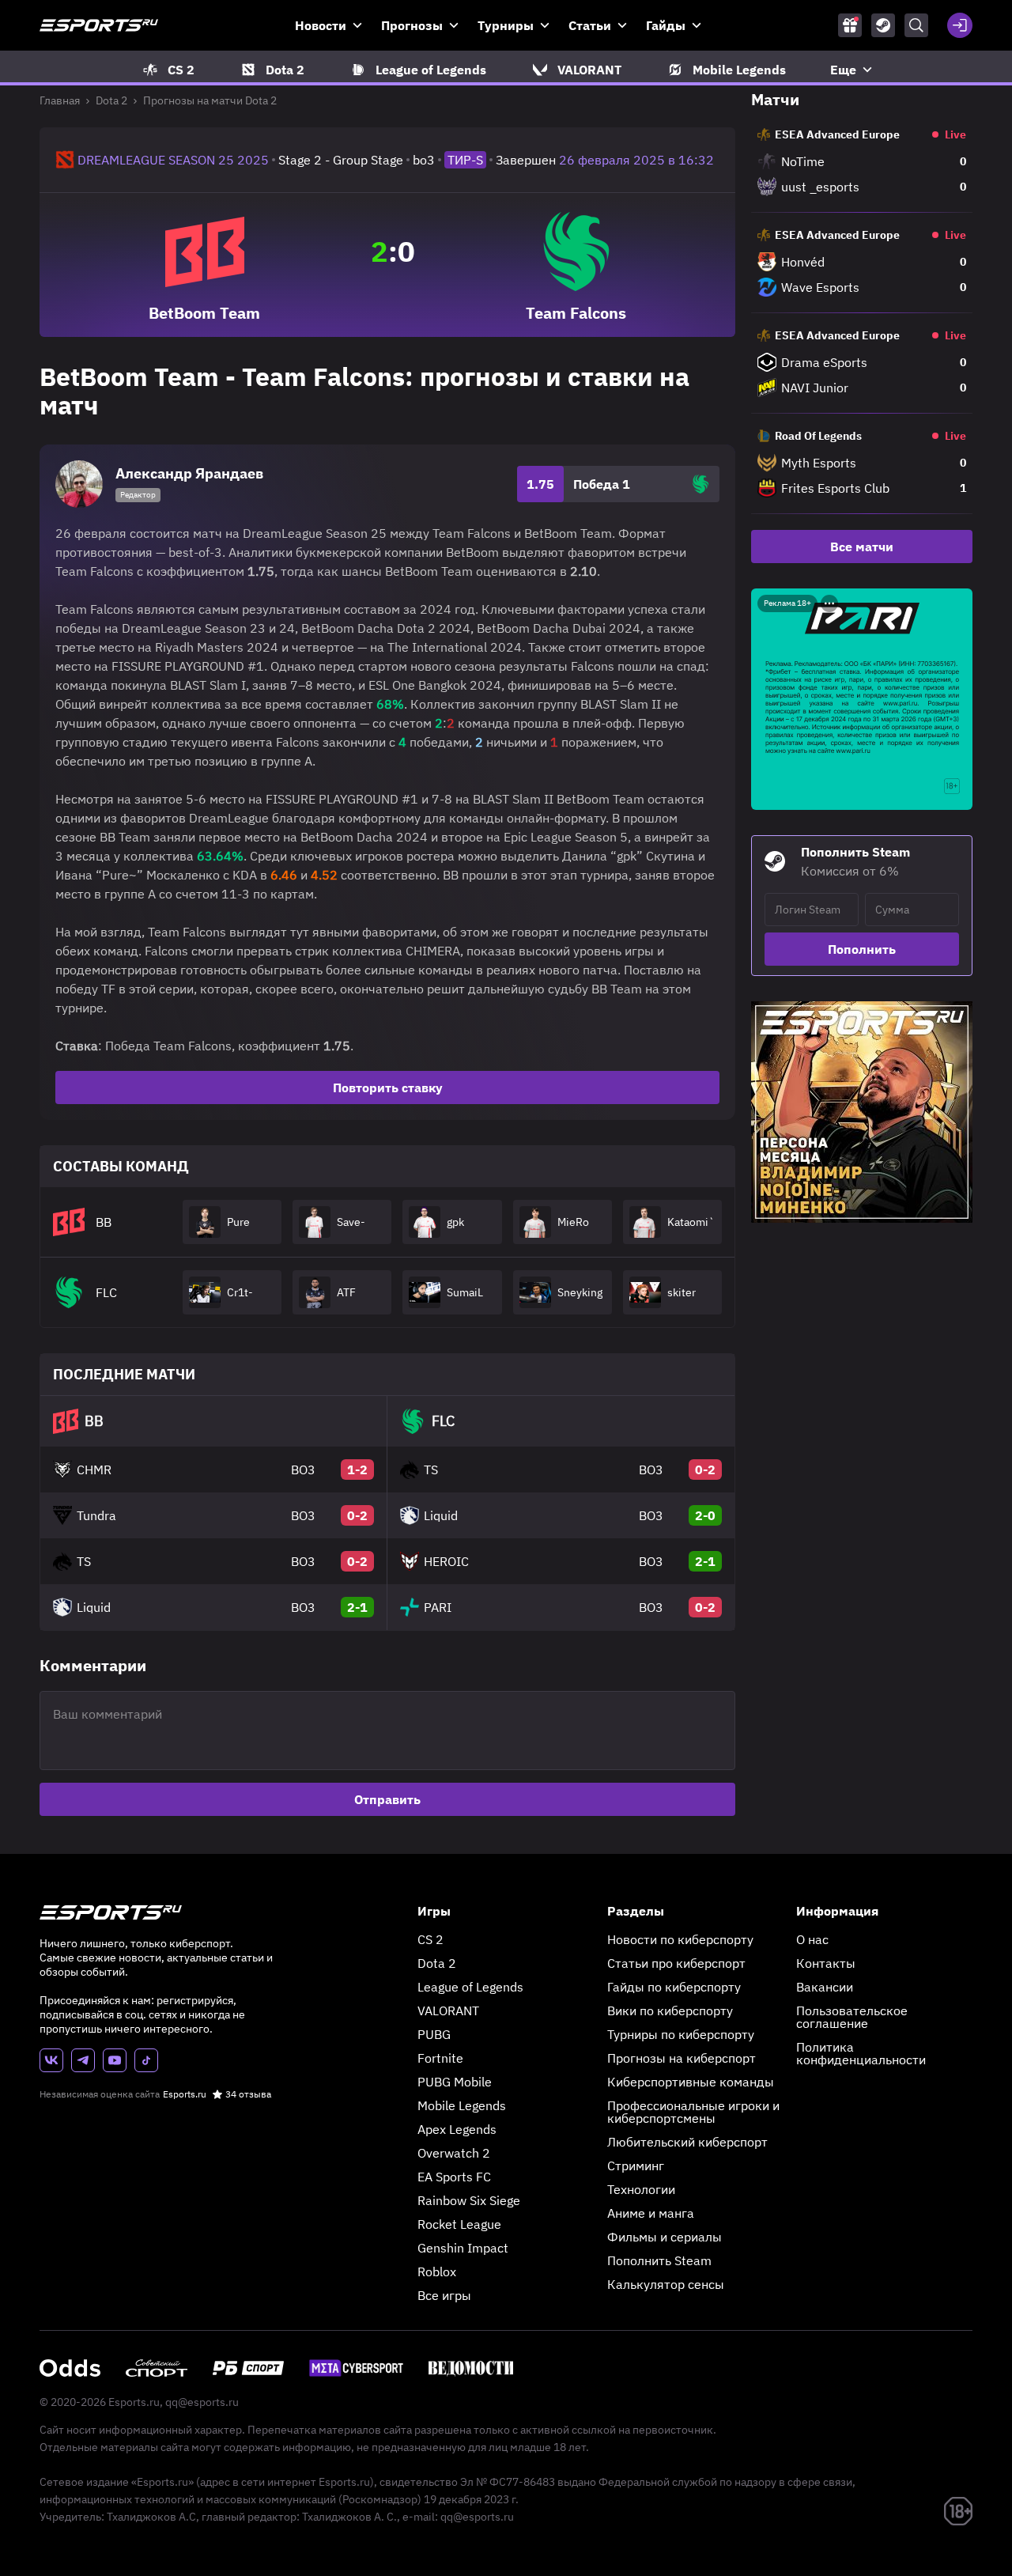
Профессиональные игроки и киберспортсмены (693, 2112)
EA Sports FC (454, 2177)
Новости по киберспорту (680, 1939)
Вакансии (825, 1987)
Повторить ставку (388, 1088)
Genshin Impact (463, 2248)
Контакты (826, 1963)
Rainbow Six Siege (469, 2200)
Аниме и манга (651, 2213)
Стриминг (636, 2166)
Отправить (387, 1799)
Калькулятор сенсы (666, 2284)
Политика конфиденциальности (861, 2053)
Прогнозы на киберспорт (682, 2058)
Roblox (437, 2271)
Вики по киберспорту (670, 2010)
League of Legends (470, 1987)
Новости (321, 25)
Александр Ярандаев (189, 473)
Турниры (506, 25)
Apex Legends (457, 2129)
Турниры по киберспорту (681, 2034)
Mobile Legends (462, 2105)
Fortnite (440, 2058)
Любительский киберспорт (687, 2142)
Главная (60, 100)
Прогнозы (412, 25)
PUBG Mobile (455, 2082)
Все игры (444, 2295)
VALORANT (448, 2010)
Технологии (641, 2189)
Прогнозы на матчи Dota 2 (210, 100)
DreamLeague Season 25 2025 (173, 160)
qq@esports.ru (202, 2402)
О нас (812, 1939)
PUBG (434, 2034)
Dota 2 (111, 100)
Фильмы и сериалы (665, 2237)
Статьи (590, 25)
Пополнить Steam (659, 2260)
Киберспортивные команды (691, 2082)
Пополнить (862, 949)
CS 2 (430, 1939)
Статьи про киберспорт (676, 1963)
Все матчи (862, 547)
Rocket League (459, 2224)
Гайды (666, 25)
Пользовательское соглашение (852, 2017)
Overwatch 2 (454, 2153)
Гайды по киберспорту (674, 1987)
